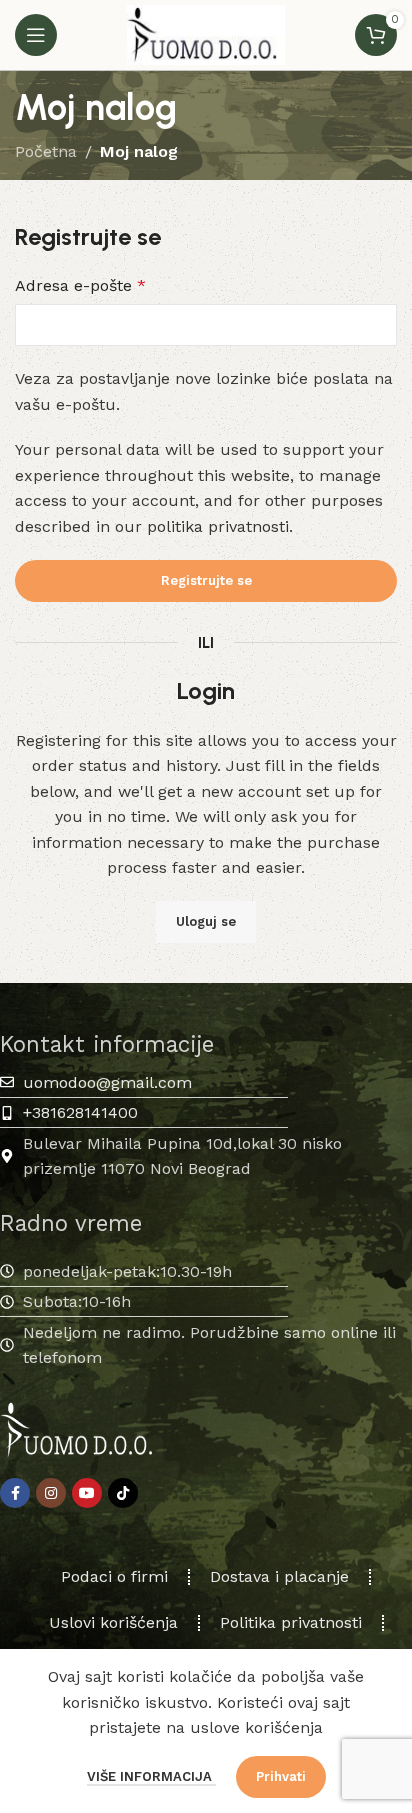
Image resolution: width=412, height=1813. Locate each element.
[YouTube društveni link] (87, 1493)
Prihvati (281, 1776)
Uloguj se (206, 921)
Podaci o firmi (114, 1576)
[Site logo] (206, 33)
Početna (46, 151)
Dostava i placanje (279, 1576)
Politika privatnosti (291, 1622)
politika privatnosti (218, 526)
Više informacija (151, 1776)
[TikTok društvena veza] (123, 1493)
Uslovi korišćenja (113, 1622)
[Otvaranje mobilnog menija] (36, 35)
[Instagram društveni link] (51, 1493)
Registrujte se (206, 580)
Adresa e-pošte (80, 285)
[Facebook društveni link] (15, 1493)
